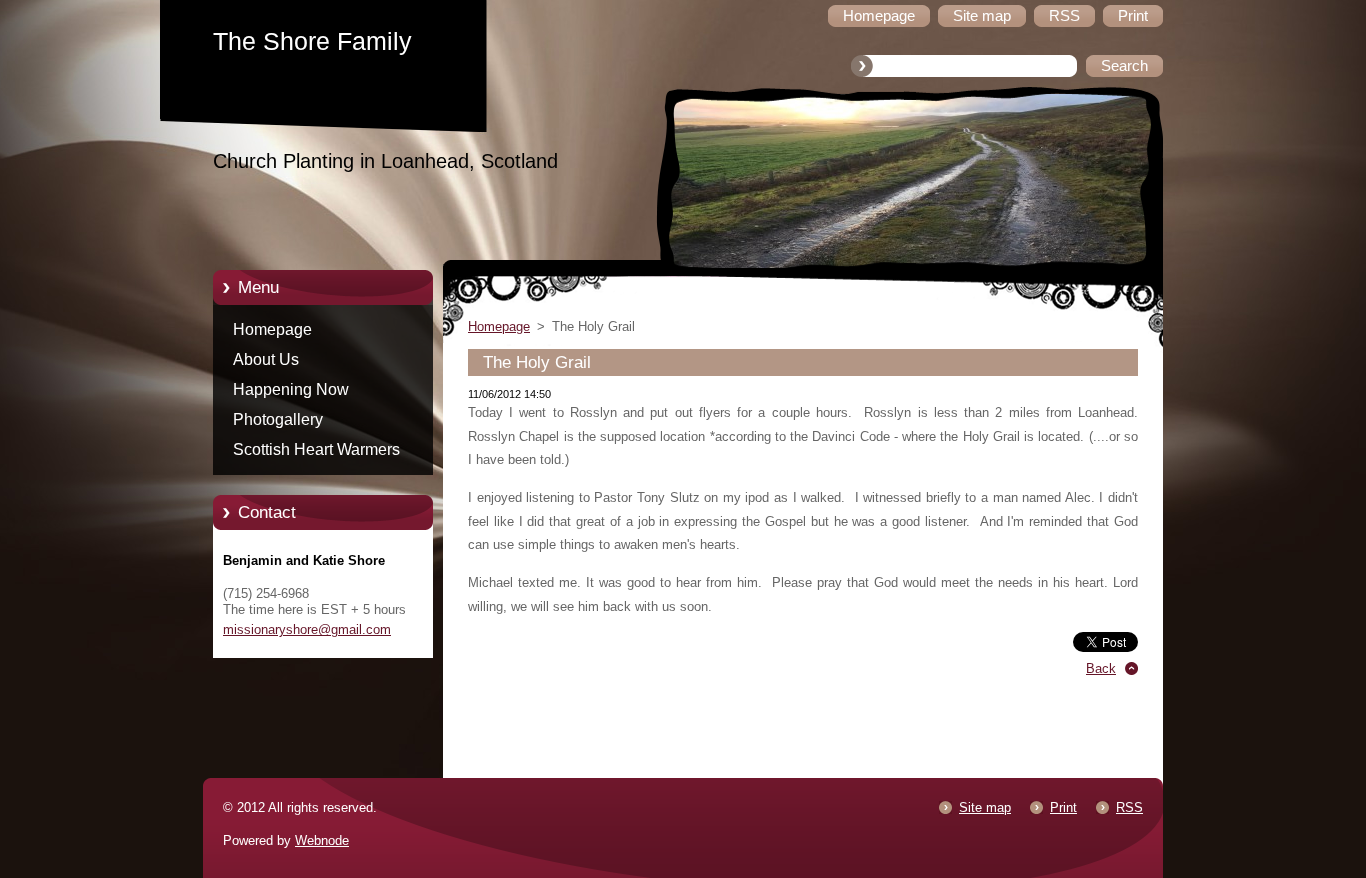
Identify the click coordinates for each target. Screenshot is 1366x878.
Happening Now (291, 389)
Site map (985, 807)
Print (1063, 807)
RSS (1129, 807)
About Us (266, 359)
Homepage (272, 329)
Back (1101, 668)
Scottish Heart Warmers (316, 449)
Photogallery (278, 419)
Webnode (322, 840)
